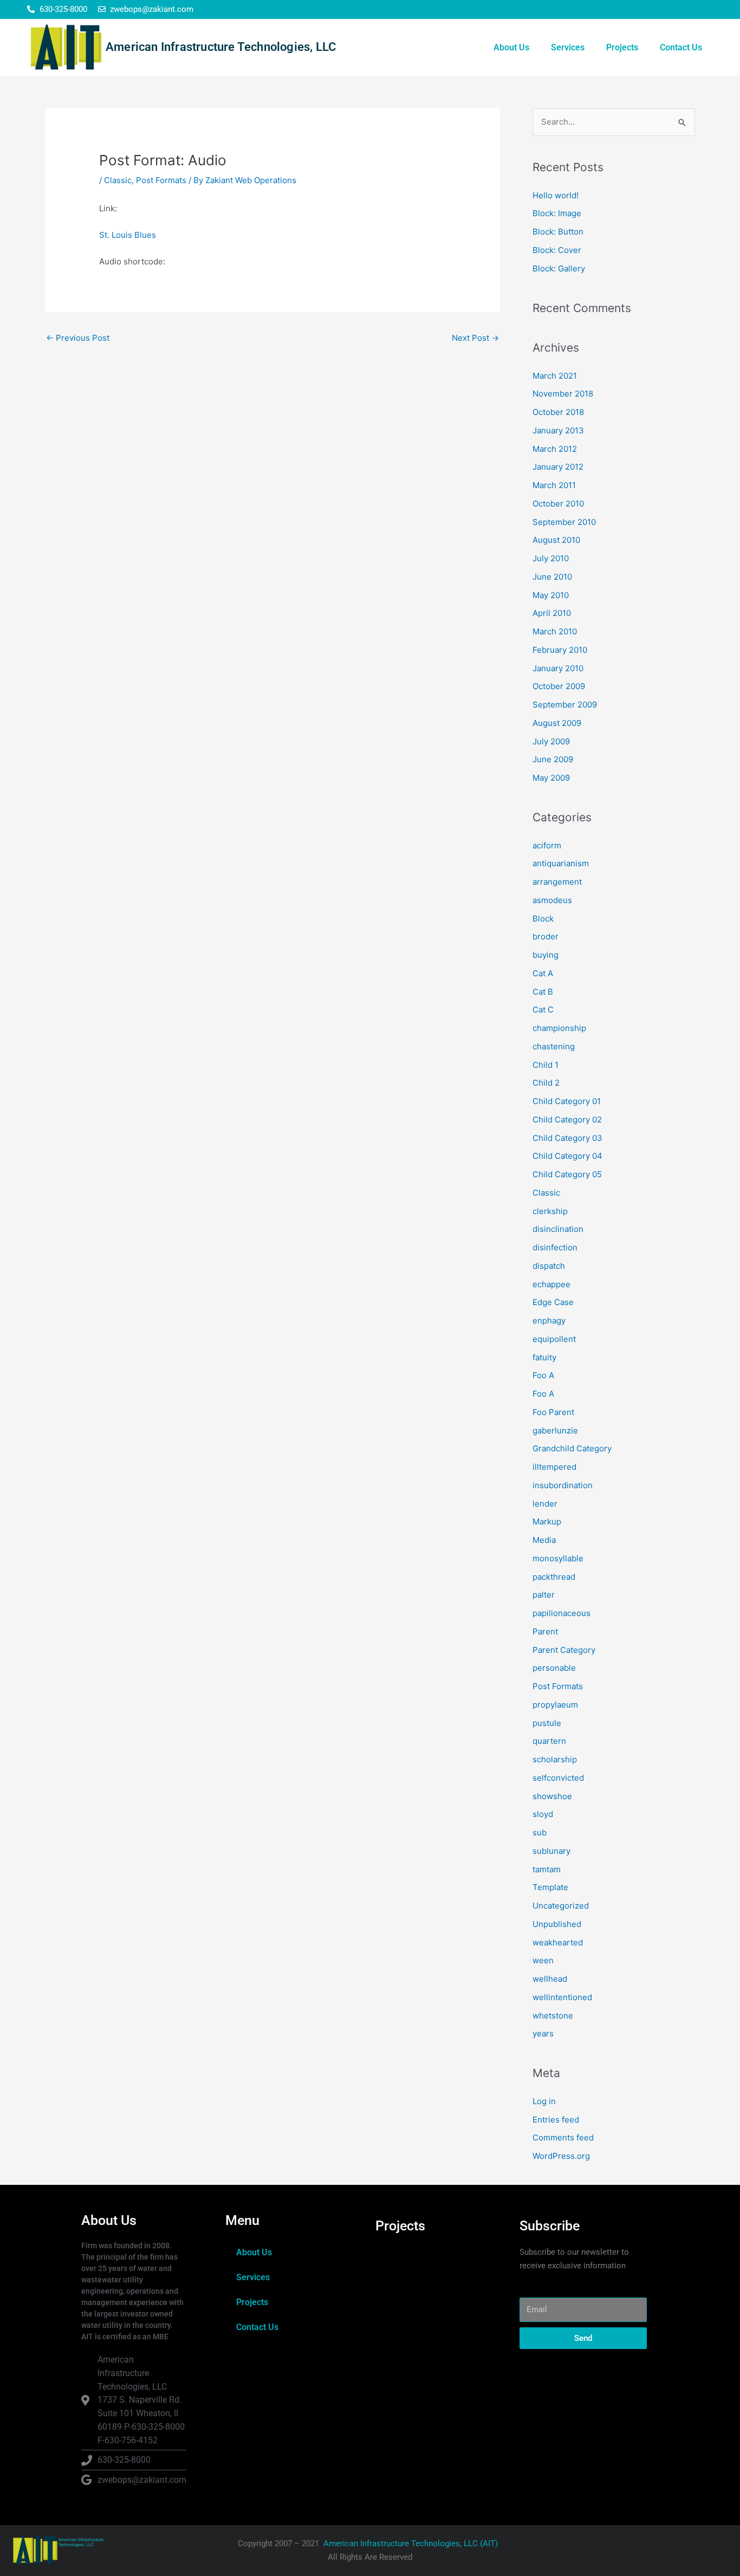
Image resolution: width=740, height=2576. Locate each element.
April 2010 (552, 613)
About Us (511, 47)
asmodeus (552, 900)
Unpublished (557, 1924)
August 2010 (556, 540)
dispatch (549, 1266)
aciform (547, 845)
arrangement (557, 882)
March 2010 (555, 631)
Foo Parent (553, 1412)
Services (568, 47)
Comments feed (563, 2137)
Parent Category (564, 1650)
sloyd (543, 1814)
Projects (622, 47)
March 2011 (554, 485)
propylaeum (555, 1705)
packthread (554, 1577)
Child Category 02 (567, 1120)
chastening (554, 1046)
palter (544, 1595)
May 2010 (551, 595)
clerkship (550, 1211)
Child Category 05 (567, 1174)
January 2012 (558, 467)
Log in (544, 2101)
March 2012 (555, 449)
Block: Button (558, 232)
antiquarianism (561, 863)
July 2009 (551, 741)
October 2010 (558, 504)
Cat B (543, 992)
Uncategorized (561, 1906)
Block (543, 919)
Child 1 (546, 1065)
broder (546, 936)
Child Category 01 (567, 1101)
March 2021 (555, 376)
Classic (118, 180)
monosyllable (558, 1558)
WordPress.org (561, 2156)
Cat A (543, 973)
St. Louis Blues (128, 235)
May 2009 (551, 778)
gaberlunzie (555, 1430)
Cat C (543, 1010)
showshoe (552, 1796)
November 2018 (563, 394)
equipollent (554, 1339)
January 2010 (558, 668)
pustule (547, 1723)
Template (550, 1887)
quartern (549, 1741)
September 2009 (565, 705)
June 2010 (552, 577)
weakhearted (558, 1942)
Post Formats (161, 180)
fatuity (544, 1357)
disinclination (558, 1229)
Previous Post (78, 338)
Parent (545, 1631)
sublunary (551, 1851)
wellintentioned (562, 1997)
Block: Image (557, 213)
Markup (547, 1521)
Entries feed (556, 2120)
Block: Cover (557, 250)
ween (543, 1960)
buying (546, 955)
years (543, 2033)
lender (545, 1504)
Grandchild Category (572, 1448)
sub (540, 1832)
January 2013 (558, 430)
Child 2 (546, 1083)
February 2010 (560, 650)
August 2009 (557, 723)
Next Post (475, 338)
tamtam (547, 1869)
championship (559, 1028)
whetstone (553, 2016)
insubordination (563, 1485)
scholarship (555, 1759)
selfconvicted (558, 1778)
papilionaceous (562, 1613)
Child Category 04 (567, 1156)
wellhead (550, 1979)
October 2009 (559, 686)
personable (554, 1668)
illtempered (554, 1467)
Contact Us (681, 47)
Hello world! (556, 195)
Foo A (543, 1375)
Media (544, 1540)
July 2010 (551, 558)
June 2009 (553, 759)
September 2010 (564, 522)
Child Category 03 (567, 1138)
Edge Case (553, 1302)
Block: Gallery (559, 268)
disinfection (555, 1247)
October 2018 (558, 412)
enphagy (549, 1321)
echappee (551, 1284)
